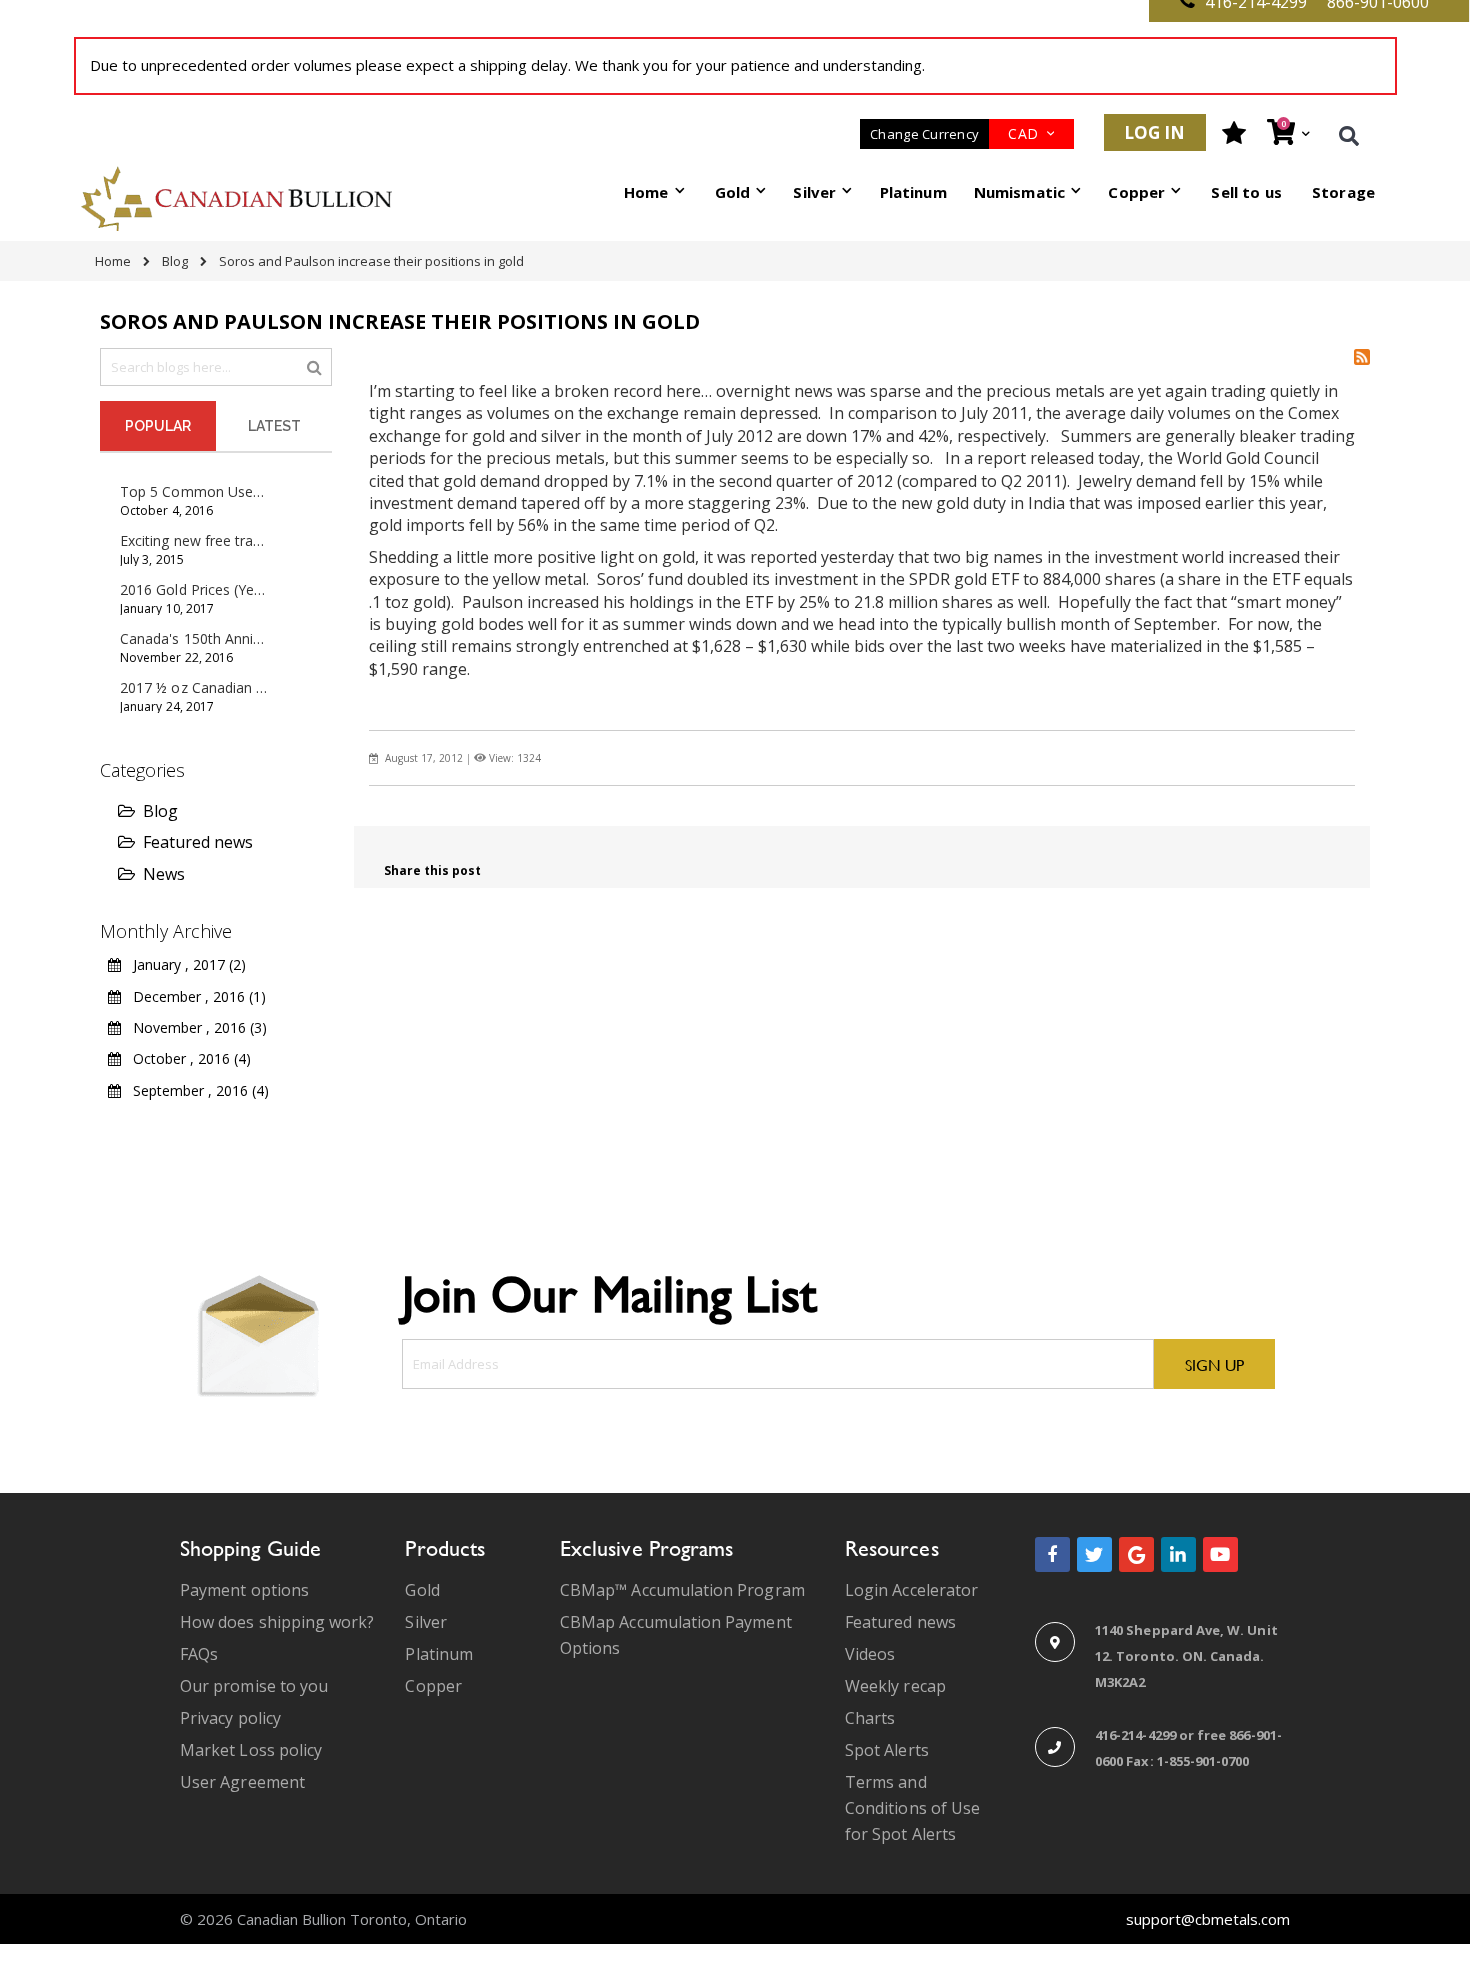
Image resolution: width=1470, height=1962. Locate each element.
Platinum (439, 1654)
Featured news (198, 842)
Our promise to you (254, 1686)
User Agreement (242, 1782)
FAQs (199, 1654)
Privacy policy (230, 1718)
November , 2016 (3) (194, 1027)
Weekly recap (895, 1686)
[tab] (158, 426)
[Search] (314, 366)
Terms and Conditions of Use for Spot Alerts (912, 1808)
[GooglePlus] (1136, 1554)
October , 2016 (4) (186, 1058)
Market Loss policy (251, 1750)
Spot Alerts (887, 1750)
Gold (422, 1590)
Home (113, 261)
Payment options (244, 1590)
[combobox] (216, 367)
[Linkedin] (1178, 1554)
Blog (175, 261)
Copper (433, 1686)
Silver (425, 1622)
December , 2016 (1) (193, 996)
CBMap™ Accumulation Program (682, 1590)
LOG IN (1155, 132)
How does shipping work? (277, 1622)
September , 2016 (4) (195, 1090)
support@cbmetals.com (1208, 1919)
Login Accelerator (911, 1590)
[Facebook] (1052, 1554)
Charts (870, 1718)
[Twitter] (1094, 1554)
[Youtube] (1220, 1554)
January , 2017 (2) (183, 964)
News (164, 874)
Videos (870, 1654)
